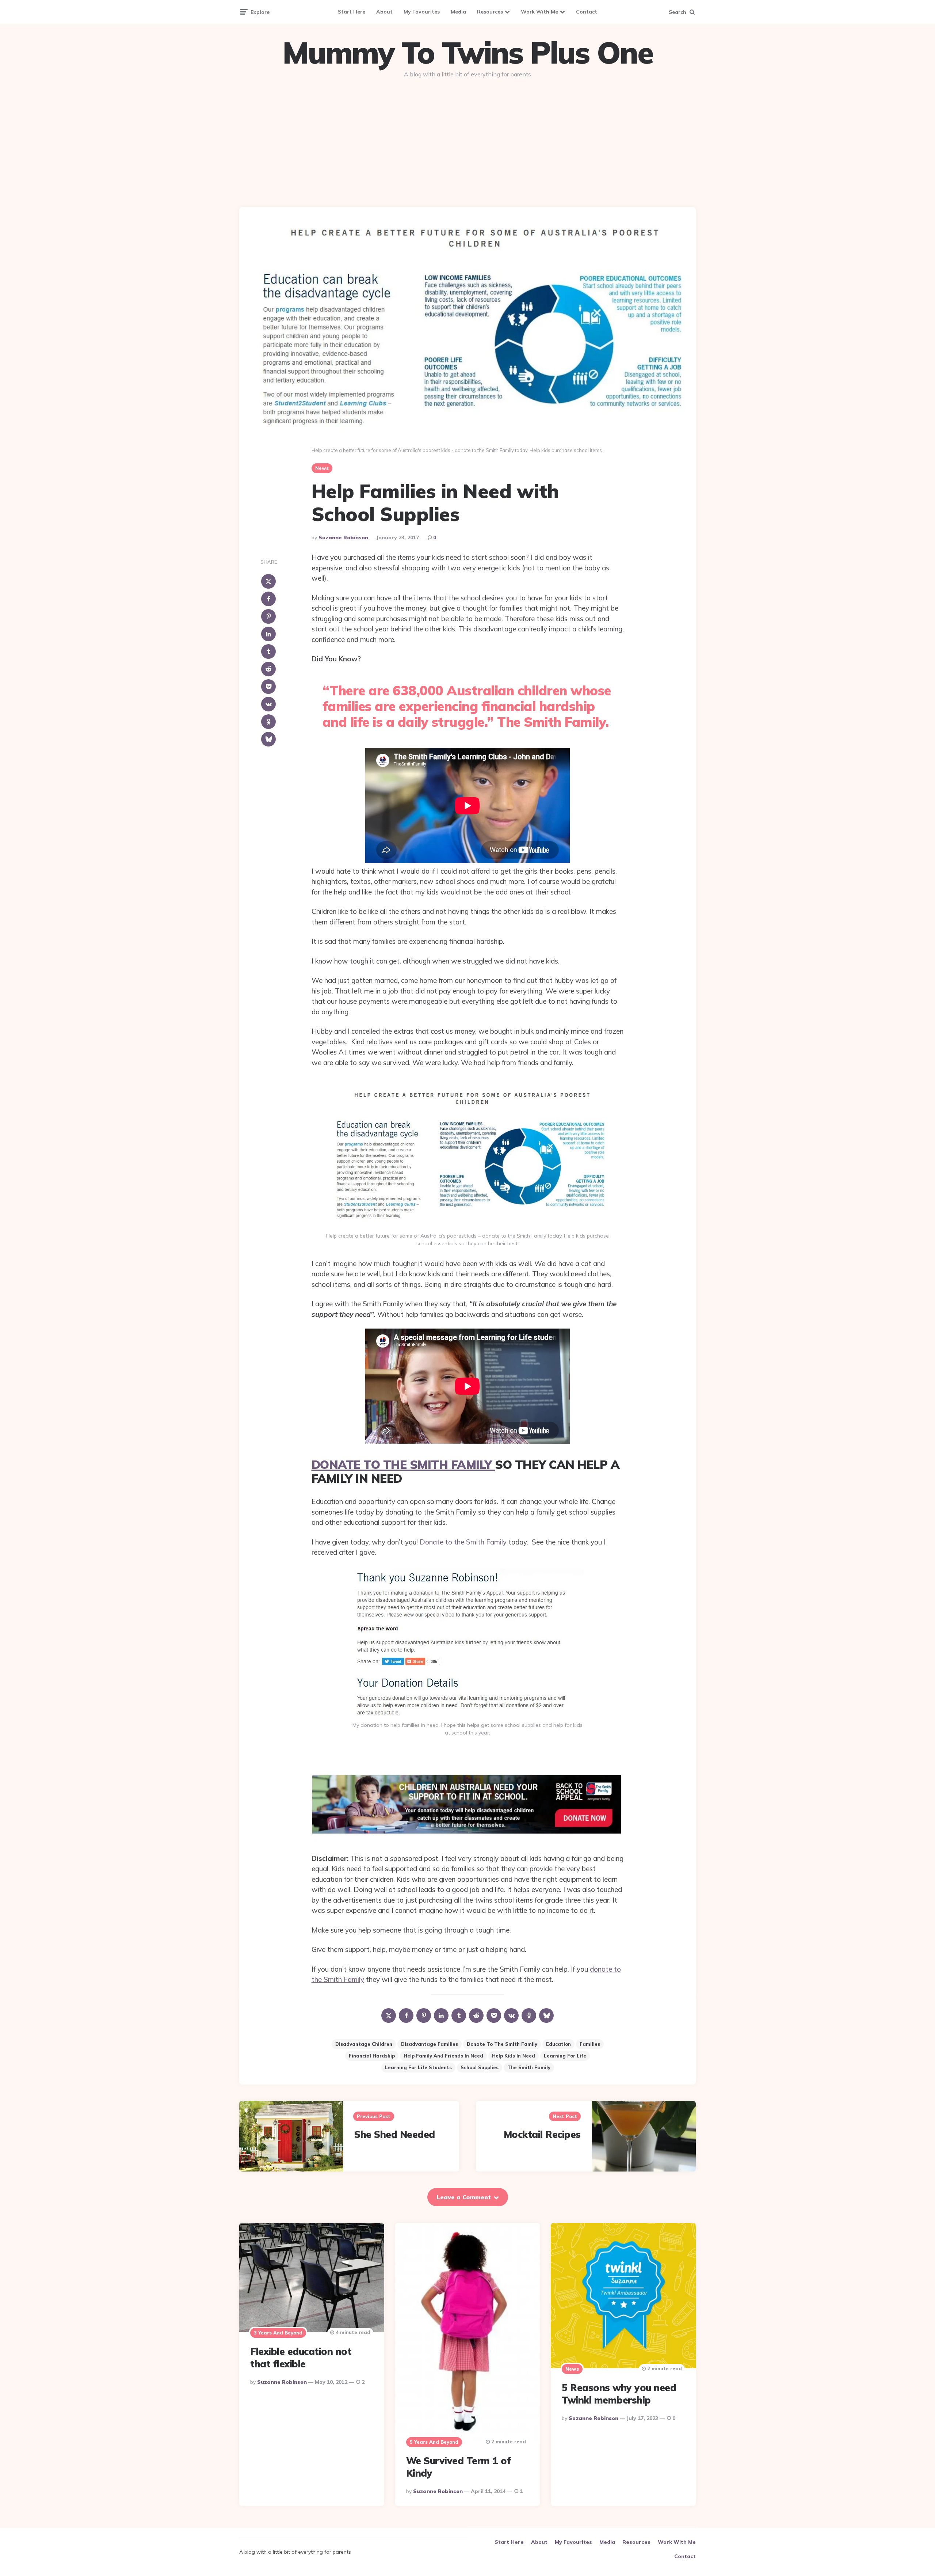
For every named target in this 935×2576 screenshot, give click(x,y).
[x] (268, 581)
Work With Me (539, 12)
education (558, 2044)
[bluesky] (268, 739)
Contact (587, 12)
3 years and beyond (278, 2333)
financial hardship (372, 2056)
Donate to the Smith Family (462, 1542)
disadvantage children (364, 2044)
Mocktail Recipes (542, 2134)
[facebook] (268, 599)
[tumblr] (268, 651)
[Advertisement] (467, 140)
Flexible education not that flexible (301, 2358)
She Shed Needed (395, 2134)
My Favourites (422, 12)
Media (458, 12)
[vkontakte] (268, 704)
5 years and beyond (434, 2442)
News (322, 468)
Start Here (352, 12)
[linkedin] (268, 634)
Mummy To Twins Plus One (467, 53)
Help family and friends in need (443, 2056)
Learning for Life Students (418, 2067)
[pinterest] (268, 616)
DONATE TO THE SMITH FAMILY (403, 1464)
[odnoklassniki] (268, 722)
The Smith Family (529, 2067)
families (590, 2044)
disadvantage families (430, 2044)
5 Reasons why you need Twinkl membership (619, 2394)
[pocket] (268, 687)
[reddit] (268, 669)
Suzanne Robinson (343, 537)
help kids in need (514, 2056)
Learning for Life (565, 2056)
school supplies (480, 2067)
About (384, 12)
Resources (490, 12)
